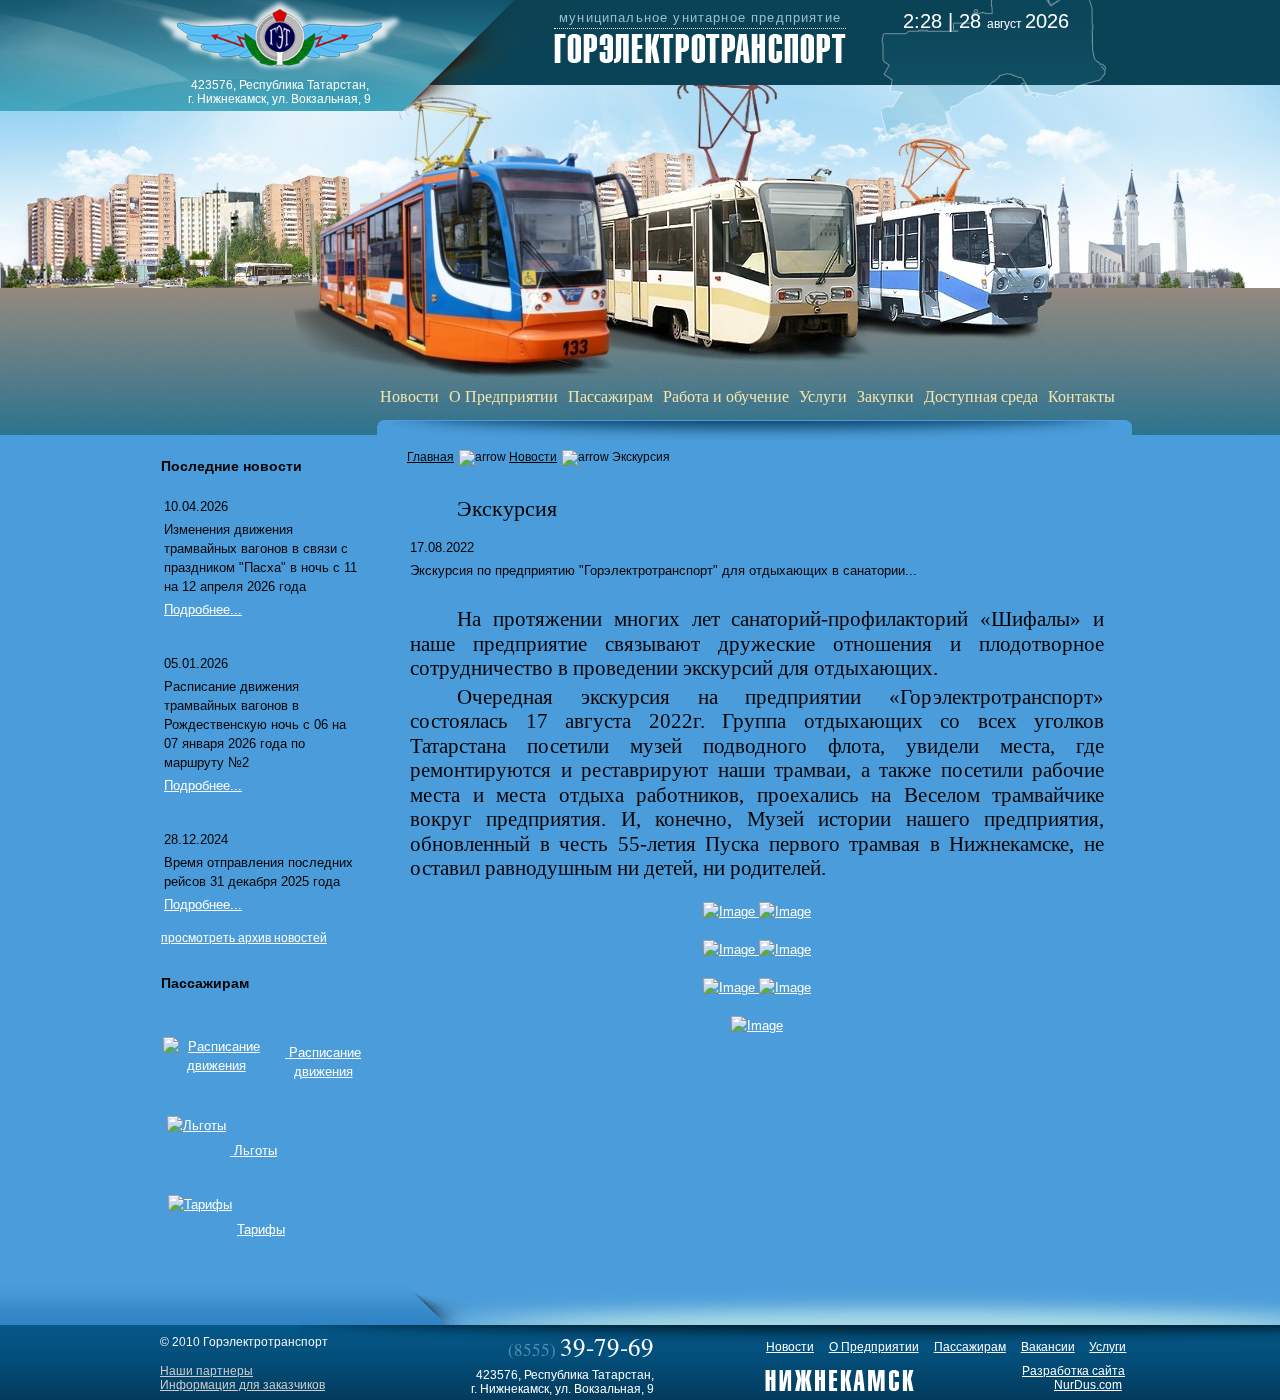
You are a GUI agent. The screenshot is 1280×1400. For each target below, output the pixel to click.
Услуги (823, 395)
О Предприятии (503, 395)
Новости (409, 395)
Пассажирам (610, 395)
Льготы (253, 1150)
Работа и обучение (726, 395)
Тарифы (261, 1229)
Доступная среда (981, 395)
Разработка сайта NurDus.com (1073, 1378)
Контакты (1081, 395)
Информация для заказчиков (242, 1385)
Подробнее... (203, 609)
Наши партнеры (206, 1371)
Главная (430, 457)
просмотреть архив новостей (244, 938)
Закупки (885, 395)
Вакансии (1048, 1347)
